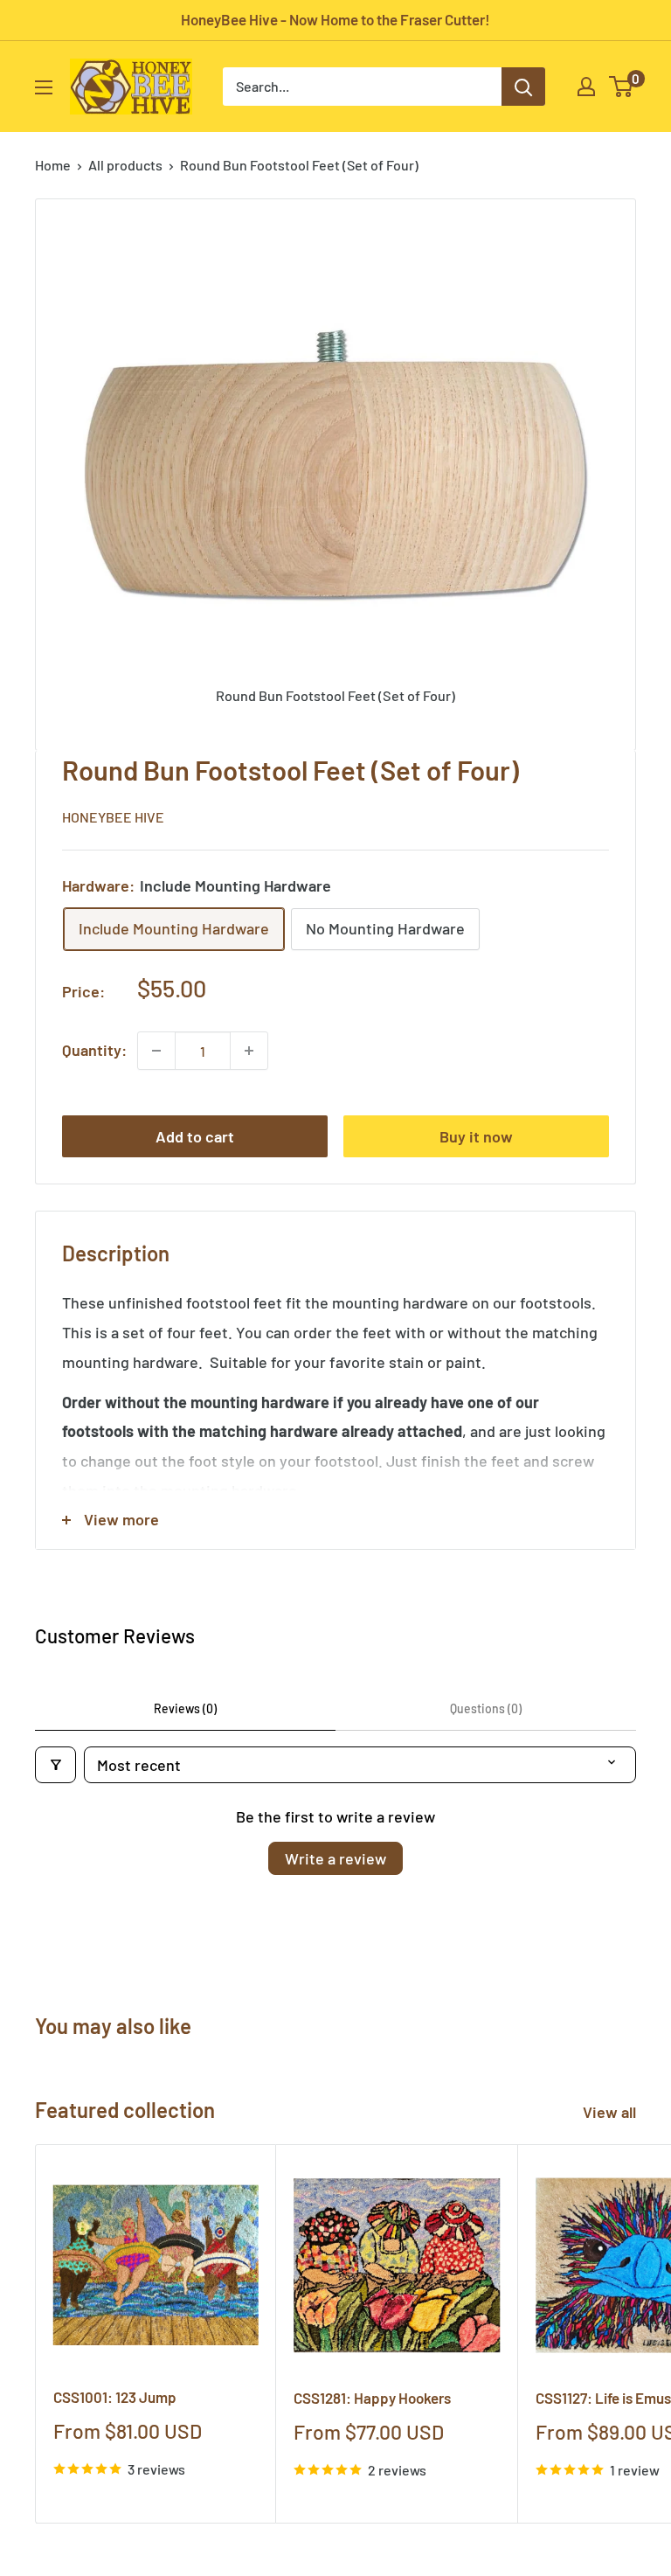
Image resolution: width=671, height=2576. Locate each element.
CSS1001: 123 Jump (115, 2397)
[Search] (523, 87)
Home (53, 165)
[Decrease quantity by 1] (156, 1051)
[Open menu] (44, 87)
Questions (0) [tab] (486, 1708)
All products (125, 165)
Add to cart (195, 1136)
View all (611, 2112)
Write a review (335, 1858)
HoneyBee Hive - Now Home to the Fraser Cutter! (335, 19)
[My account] (586, 87)
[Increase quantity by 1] (249, 1051)
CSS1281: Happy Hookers (372, 2398)
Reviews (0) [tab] (185, 1708)
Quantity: (94, 1050)
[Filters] (55, 1765)
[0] (622, 87)
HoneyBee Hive (113, 817)
